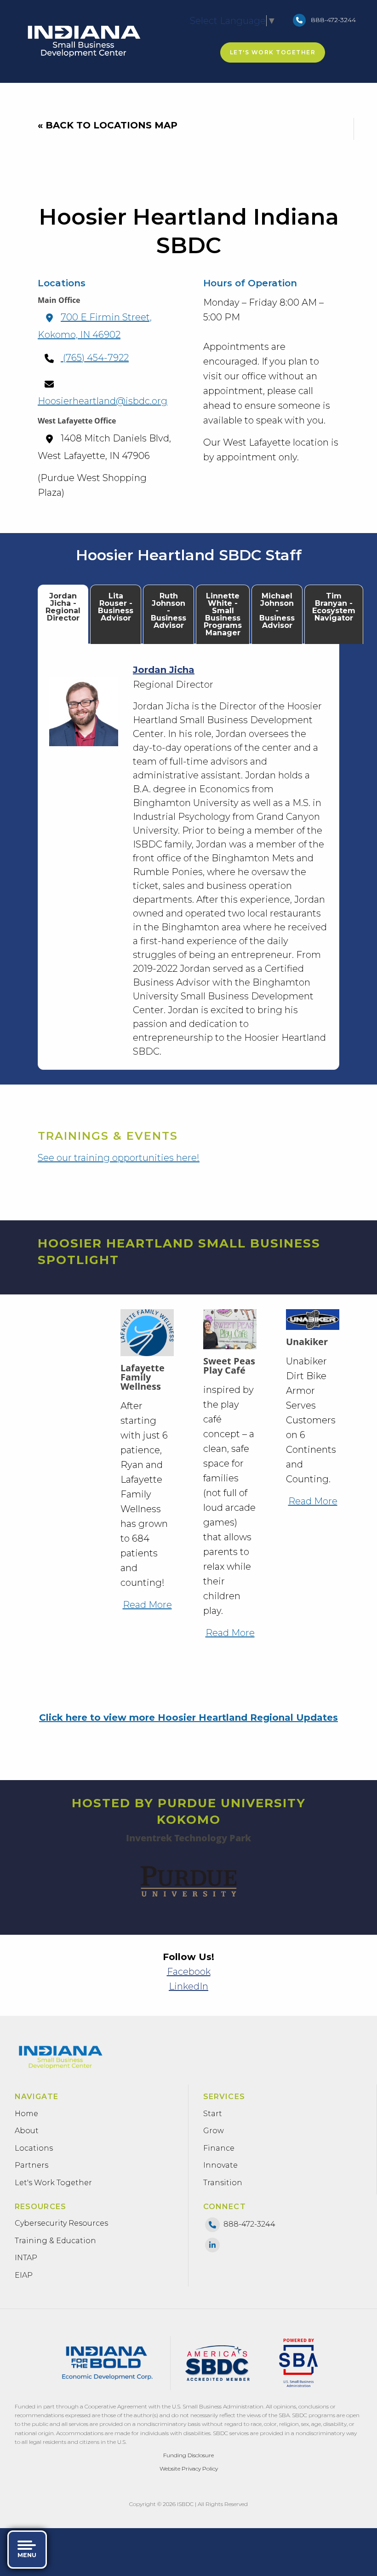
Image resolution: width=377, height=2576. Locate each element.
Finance (219, 2148)
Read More (147, 1605)
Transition (223, 2183)
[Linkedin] (212, 2244)
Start (213, 2114)
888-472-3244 (333, 20)
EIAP (24, 2275)
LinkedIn (188, 1986)
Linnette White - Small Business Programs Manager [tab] (223, 614)
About (27, 2131)
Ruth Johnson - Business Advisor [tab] (169, 611)
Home (26, 2114)
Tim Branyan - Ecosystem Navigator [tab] (334, 607)
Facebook (189, 1972)
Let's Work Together (273, 52)
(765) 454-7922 (95, 358)
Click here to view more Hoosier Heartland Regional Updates (188, 1717)
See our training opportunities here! (119, 1158)
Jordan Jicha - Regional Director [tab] (63, 607)
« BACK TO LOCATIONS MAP (108, 125)
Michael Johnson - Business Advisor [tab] (277, 611)
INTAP (26, 2258)
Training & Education (55, 2241)
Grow (214, 2131)
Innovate (220, 2165)
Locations (34, 2148)
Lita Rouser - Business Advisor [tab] (116, 607)
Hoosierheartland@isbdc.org (103, 401)
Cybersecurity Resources (61, 2223)
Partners (31, 2165)
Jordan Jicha (164, 670)
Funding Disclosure (188, 2455)
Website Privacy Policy (189, 2469)
